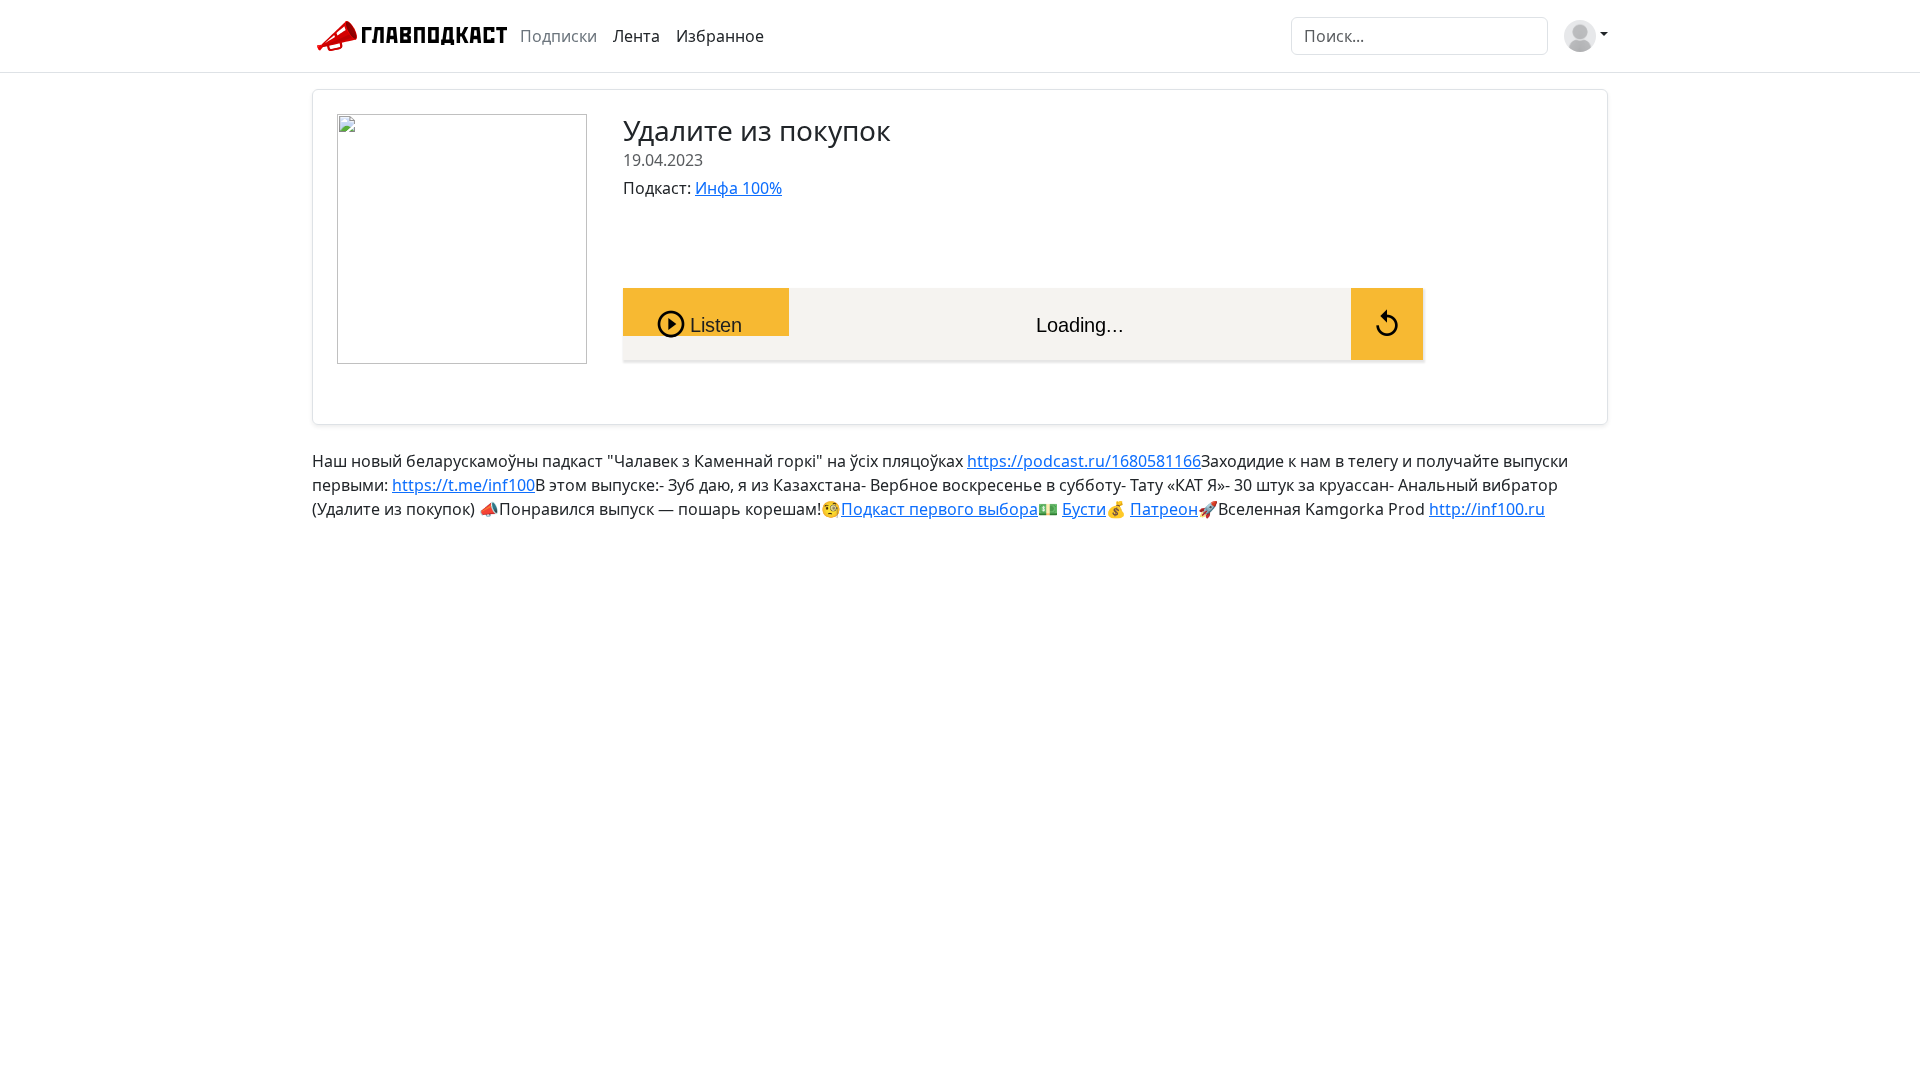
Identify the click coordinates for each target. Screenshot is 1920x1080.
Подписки (558, 36)
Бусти (1084, 509)
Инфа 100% (738, 188)
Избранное (720, 36)
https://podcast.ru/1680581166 (1084, 461)
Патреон (1164, 509)
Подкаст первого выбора (939, 509)
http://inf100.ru (1487, 509)
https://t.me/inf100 (463, 485)
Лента (636, 36)
